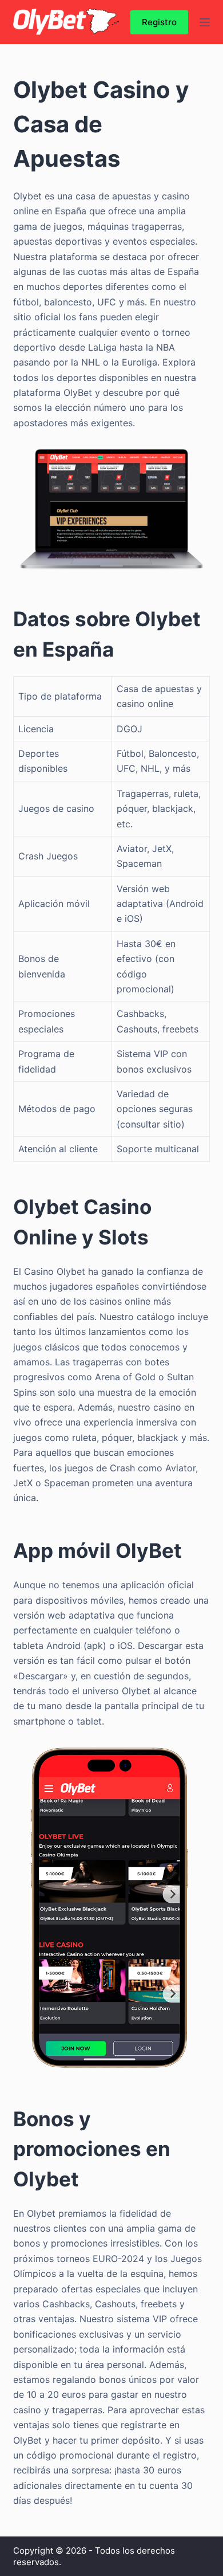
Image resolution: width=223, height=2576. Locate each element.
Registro (159, 22)
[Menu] (205, 22)
